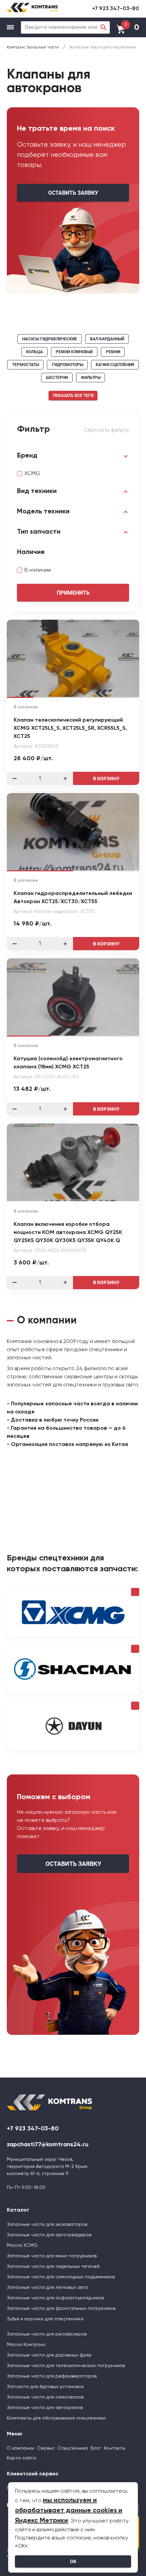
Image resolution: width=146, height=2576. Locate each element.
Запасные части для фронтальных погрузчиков (61, 2308)
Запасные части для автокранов (45, 2408)
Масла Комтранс (26, 2345)
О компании (21, 2448)
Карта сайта (21, 2458)
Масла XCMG (22, 2245)
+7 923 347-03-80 (116, 9)
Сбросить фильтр (106, 430)
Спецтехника (73, 2448)
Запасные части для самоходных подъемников (61, 2277)
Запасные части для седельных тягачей (53, 2266)
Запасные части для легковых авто (48, 2287)
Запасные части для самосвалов (45, 2397)
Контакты (115, 2448)
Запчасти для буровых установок (45, 2387)
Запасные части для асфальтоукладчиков (55, 2298)
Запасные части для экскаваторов (47, 2224)
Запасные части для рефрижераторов (52, 2376)
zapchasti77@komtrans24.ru (48, 2145)
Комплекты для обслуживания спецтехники (56, 2418)
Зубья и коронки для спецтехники (45, 2319)
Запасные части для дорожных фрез (49, 2355)
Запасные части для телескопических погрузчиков (66, 2366)
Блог (96, 2448)
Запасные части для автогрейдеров (49, 2235)
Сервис (46, 2448)
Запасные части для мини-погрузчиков (52, 2256)
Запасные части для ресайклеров (47, 2334)
